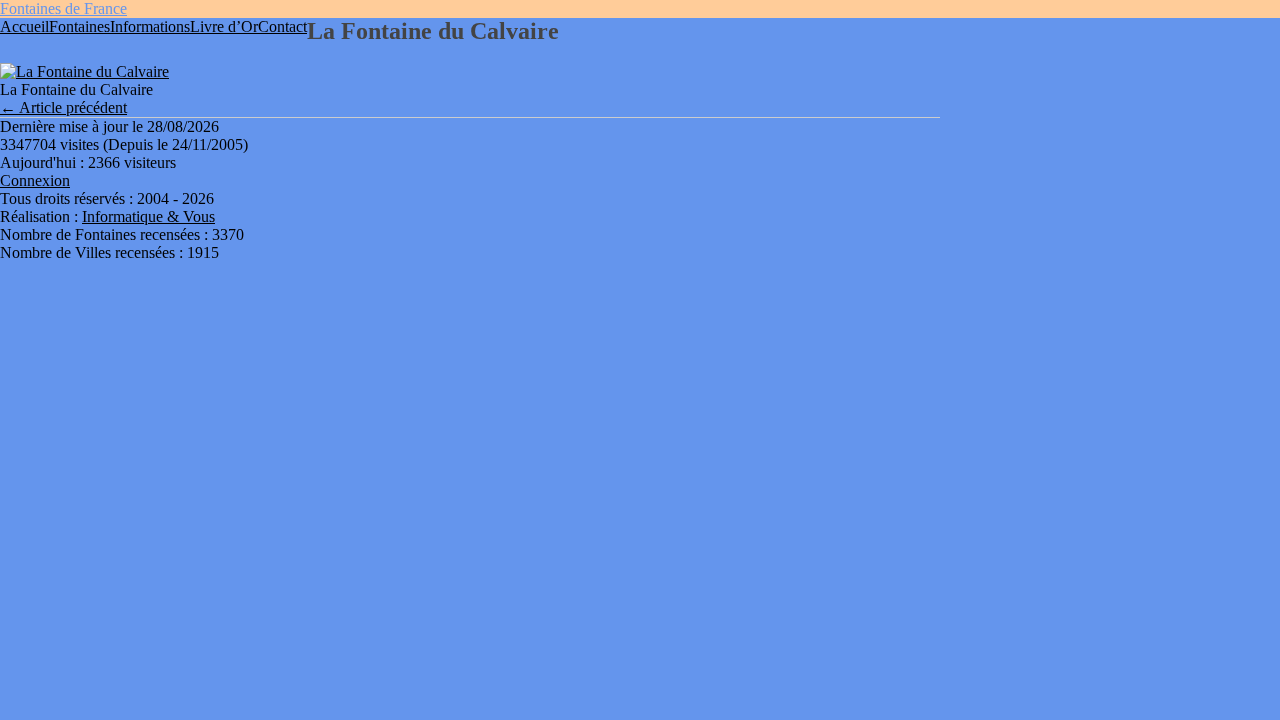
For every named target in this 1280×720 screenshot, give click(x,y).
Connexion (35, 180)
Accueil (24, 26)
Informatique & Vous (148, 216)
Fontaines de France (63, 8)
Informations (150, 26)
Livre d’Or (224, 26)
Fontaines (79, 26)
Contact (282, 26)
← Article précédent (63, 107)
